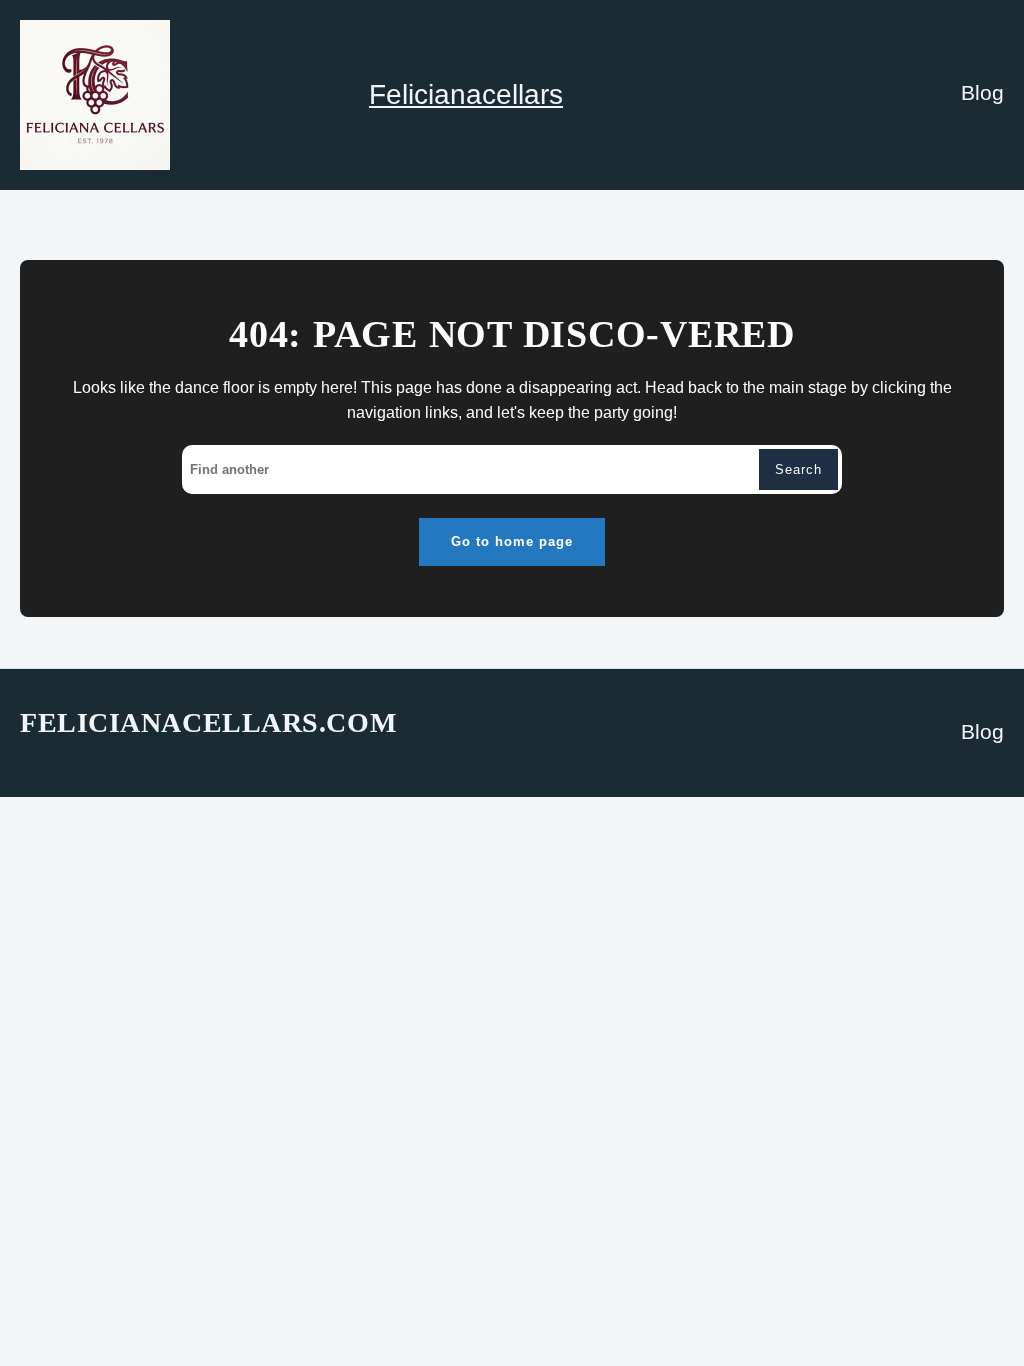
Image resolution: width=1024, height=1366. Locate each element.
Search (798, 469)
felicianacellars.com (208, 722)
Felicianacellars (466, 94)
